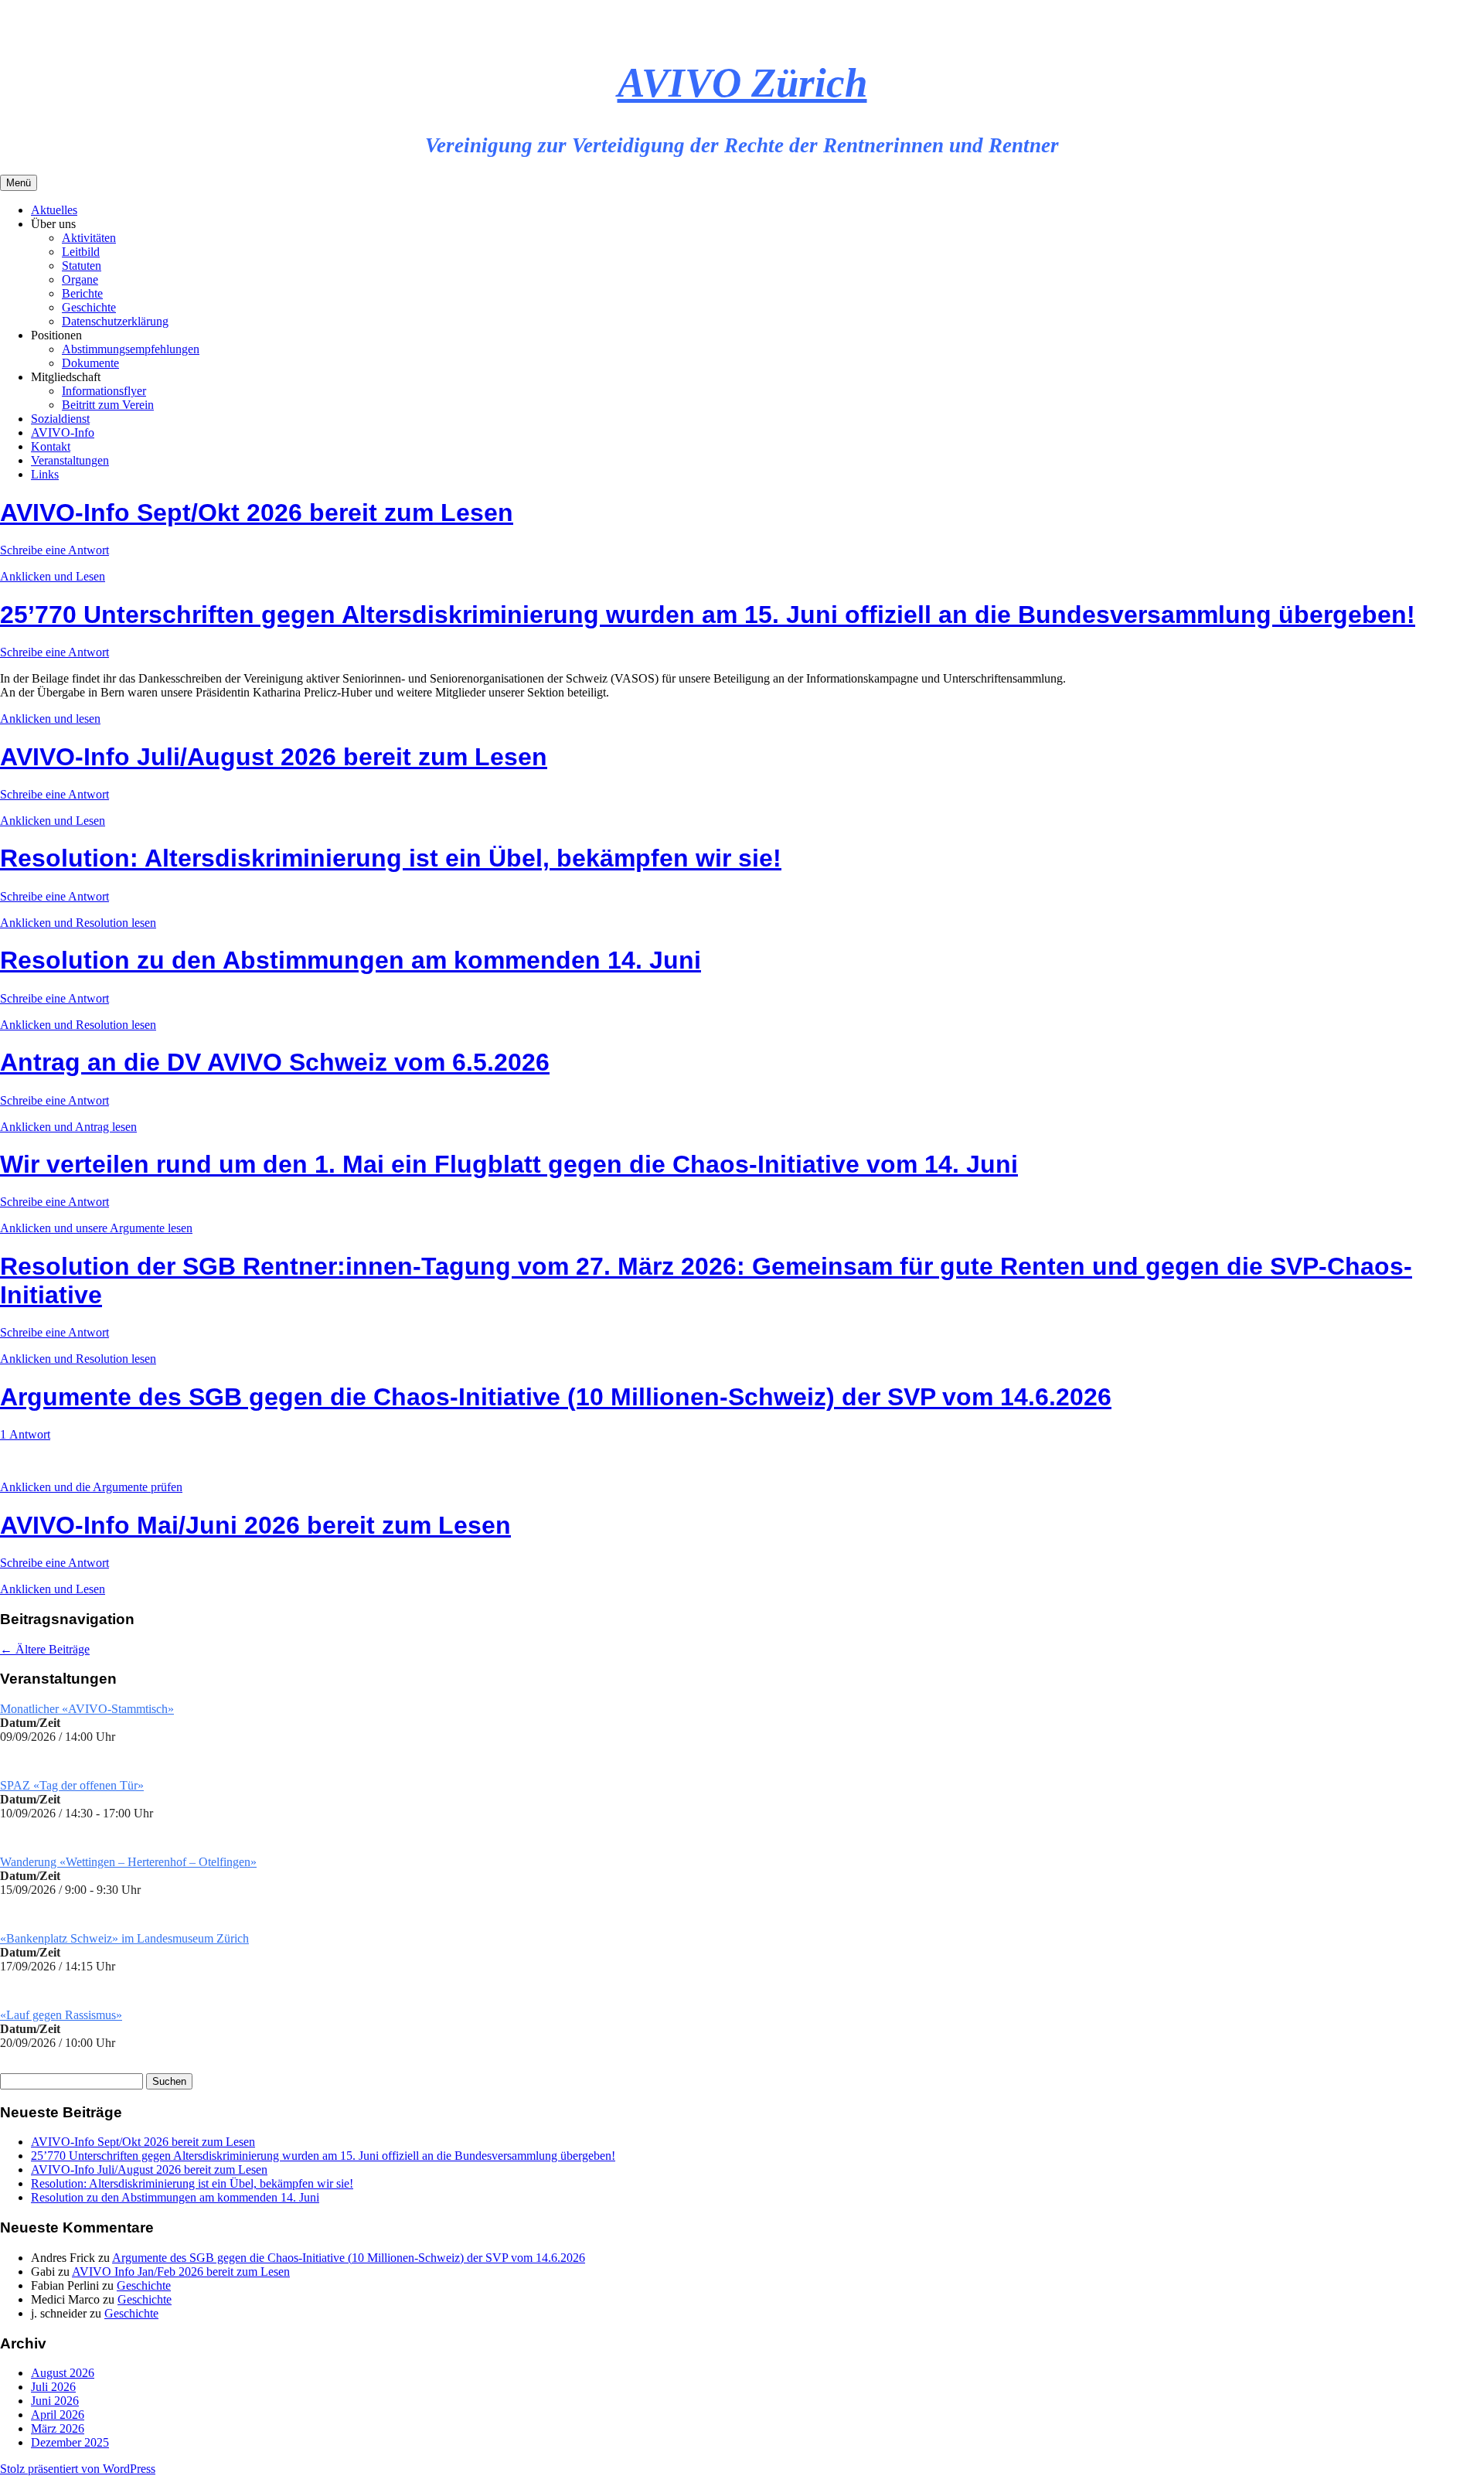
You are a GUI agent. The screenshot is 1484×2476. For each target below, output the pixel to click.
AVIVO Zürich (742, 83)
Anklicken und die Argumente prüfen (91, 1487)
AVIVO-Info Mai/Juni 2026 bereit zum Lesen (255, 1525)
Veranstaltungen (70, 460)
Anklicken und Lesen (53, 576)
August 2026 (63, 2373)
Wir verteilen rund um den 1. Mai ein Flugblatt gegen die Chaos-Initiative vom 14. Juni (509, 1164)
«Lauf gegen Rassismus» (61, 2015)
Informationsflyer (104, 391)
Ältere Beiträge (45, 1649)
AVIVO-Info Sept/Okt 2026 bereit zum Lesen (257, 513)
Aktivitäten (89, 238)
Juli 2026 (53, 2387)
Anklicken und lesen (50, 719)
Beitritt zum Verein (108, 405)
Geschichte (89, 307)
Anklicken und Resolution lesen (78, 923)
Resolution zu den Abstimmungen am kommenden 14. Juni (351, 960)
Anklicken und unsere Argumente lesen (96, 1228)
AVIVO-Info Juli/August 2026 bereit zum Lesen (274, 757)
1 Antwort (25, 1434)
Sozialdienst (60, 419)
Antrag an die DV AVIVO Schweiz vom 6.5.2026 (275, 1062)
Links (45, 474)
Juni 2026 (55, 2401)
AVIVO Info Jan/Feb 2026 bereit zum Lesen (181, 2272)
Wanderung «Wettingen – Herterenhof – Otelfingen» (128, 1862)
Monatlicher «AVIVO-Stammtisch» (87, 1709)
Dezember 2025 (70, 2442)
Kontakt (51, 446)
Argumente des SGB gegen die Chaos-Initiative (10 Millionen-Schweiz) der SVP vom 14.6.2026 (556, 1397)
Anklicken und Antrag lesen (68, 1127)
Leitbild (81, 252)
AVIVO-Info (63, 433)
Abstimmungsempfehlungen (131, 349)
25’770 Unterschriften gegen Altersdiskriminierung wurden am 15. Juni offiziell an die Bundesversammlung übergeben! (708, 615)
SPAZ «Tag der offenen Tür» (72, 1785)
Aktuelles (54, 210)
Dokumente (90, 363)
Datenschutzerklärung (115, 321)
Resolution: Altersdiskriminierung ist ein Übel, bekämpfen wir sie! (391, 858)
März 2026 (58, 2428)
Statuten (82, 266)
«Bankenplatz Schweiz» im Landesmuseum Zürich (124, 1938)
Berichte (82, 293)
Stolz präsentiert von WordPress (78, 2469)
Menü (19, 183)
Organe (80, 279)
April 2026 (58, 2415)
